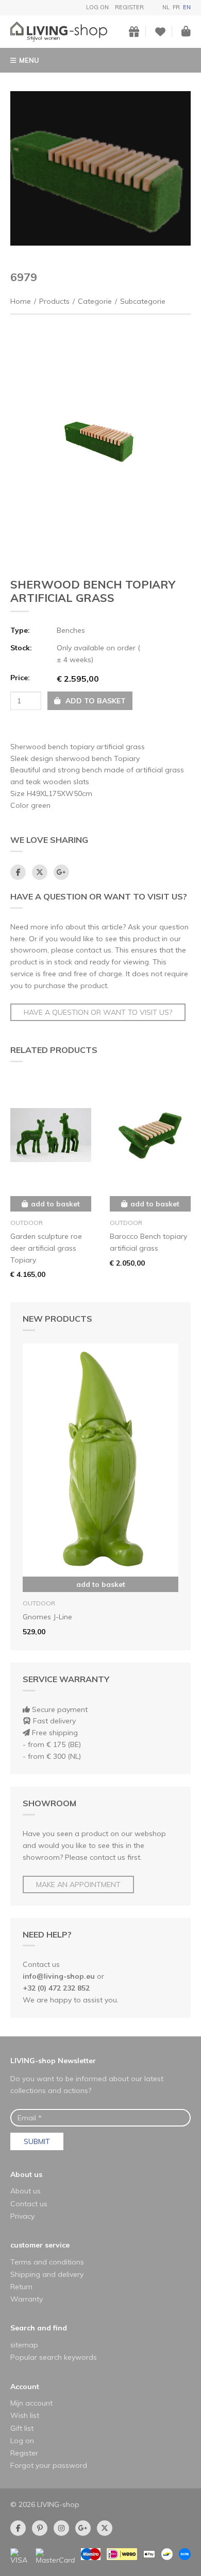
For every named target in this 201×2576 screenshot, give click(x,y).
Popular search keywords (54, 2357)
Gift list (22, 2428)
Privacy (22, 2216)
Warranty (27, 2299)
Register (129, 7)
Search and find (39, 2328)
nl (166, 7)
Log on (97, 7)
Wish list (25, 2415)
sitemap (24, 2345)
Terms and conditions (47, 2262)
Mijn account (31, 2403)
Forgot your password (49, 2465)
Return (21, 2287)
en (187, 7)
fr (176, 7)
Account (25, 2387)
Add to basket (101, 1584)
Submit (37, 2141)
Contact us (29, 2204)
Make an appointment (78, 1885)
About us (26, 2174)
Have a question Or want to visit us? (98, 1012)
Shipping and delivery (47, 2274)
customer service (40, 2245)
